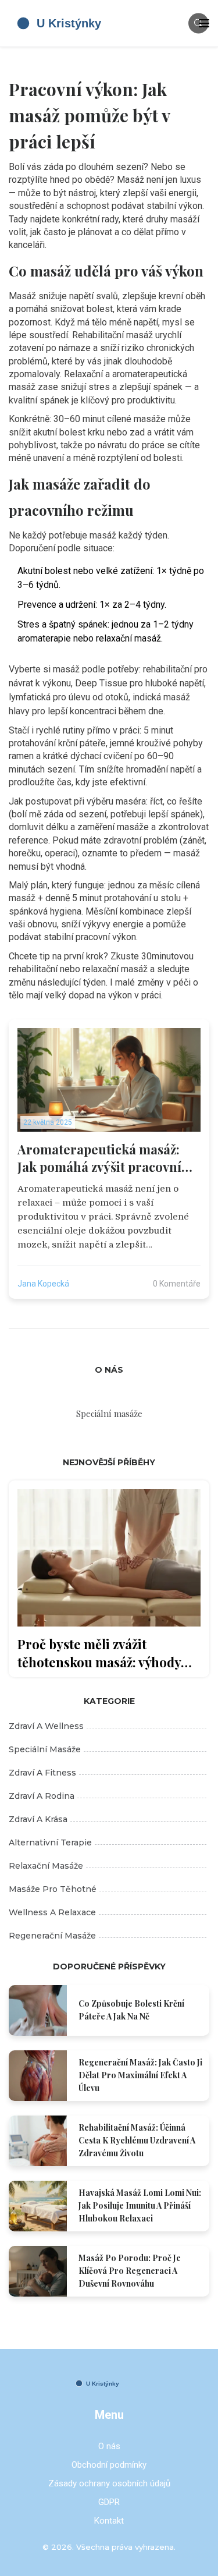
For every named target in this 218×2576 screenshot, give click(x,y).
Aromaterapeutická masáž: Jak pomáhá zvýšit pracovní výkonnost (99, 1158)
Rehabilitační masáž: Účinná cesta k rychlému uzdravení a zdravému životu (137, 2140)
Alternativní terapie (50, 1842)
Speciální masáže (45, 1749)
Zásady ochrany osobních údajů (109, 2483)
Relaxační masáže (46, 1866)
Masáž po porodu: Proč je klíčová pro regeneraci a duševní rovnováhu (130, 2271)
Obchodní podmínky (109, 2465)
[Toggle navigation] (204, 23)
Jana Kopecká (43, 1284)
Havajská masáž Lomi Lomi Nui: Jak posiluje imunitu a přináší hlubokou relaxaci (140, 2205)
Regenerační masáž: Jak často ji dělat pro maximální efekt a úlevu (140, 2075)
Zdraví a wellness (46, 1726)
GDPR (109, 2502)
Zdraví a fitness (42, 1773)
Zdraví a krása (38, 1819)
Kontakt (109, 2521)
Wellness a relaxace (52, 1912)
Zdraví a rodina (42, 1796)
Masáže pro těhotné (53, 1889)
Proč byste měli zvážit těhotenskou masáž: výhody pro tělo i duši (99, 1653)
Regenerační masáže (52, 1936)
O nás (109, 2446)
